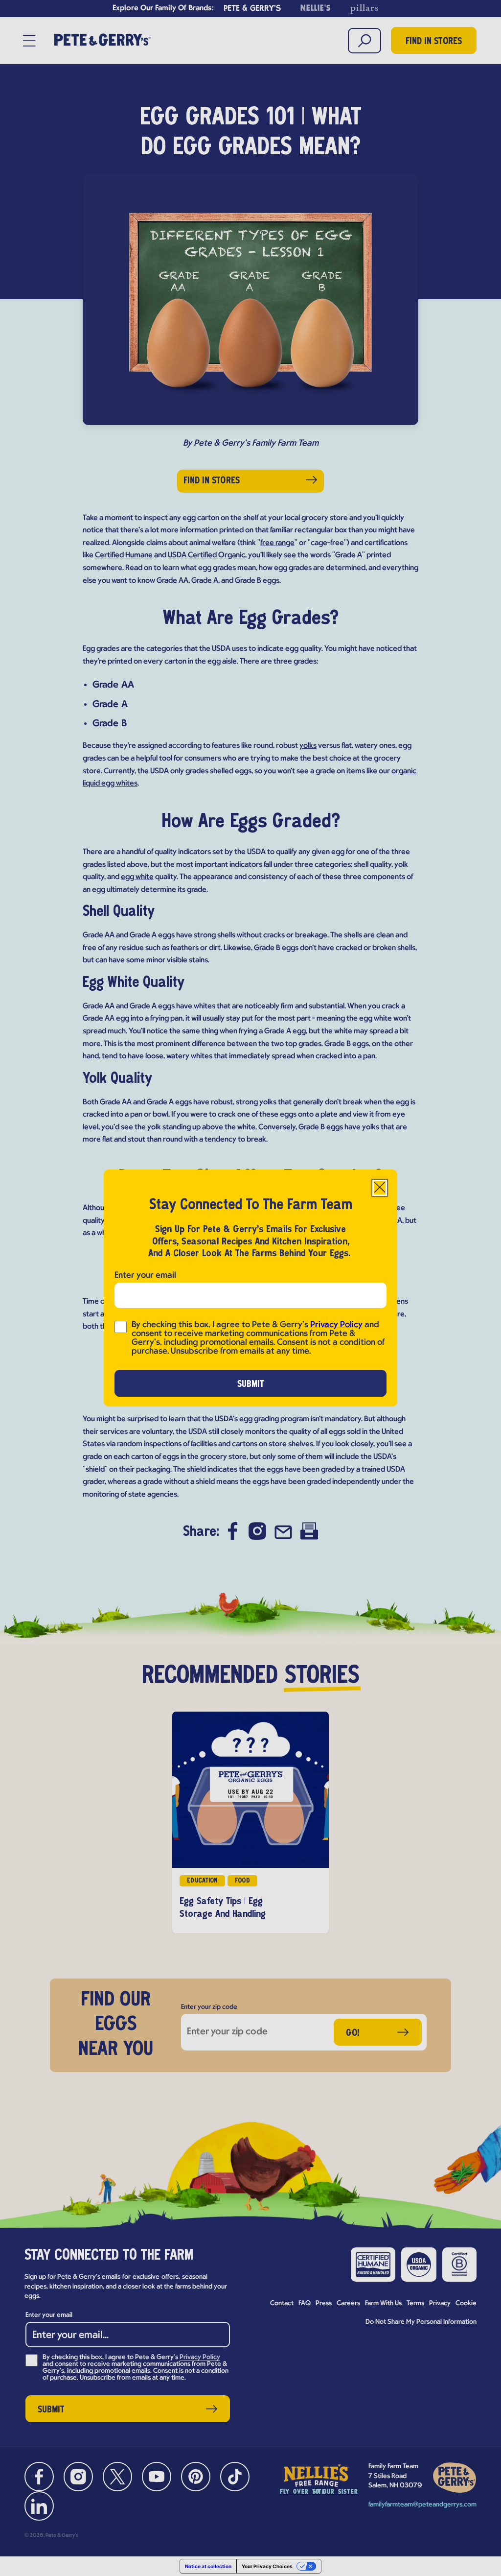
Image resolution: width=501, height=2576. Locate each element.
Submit (251, 1384)
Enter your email (145, 1276)
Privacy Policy (336, 1325)
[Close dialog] (380, 1188)
